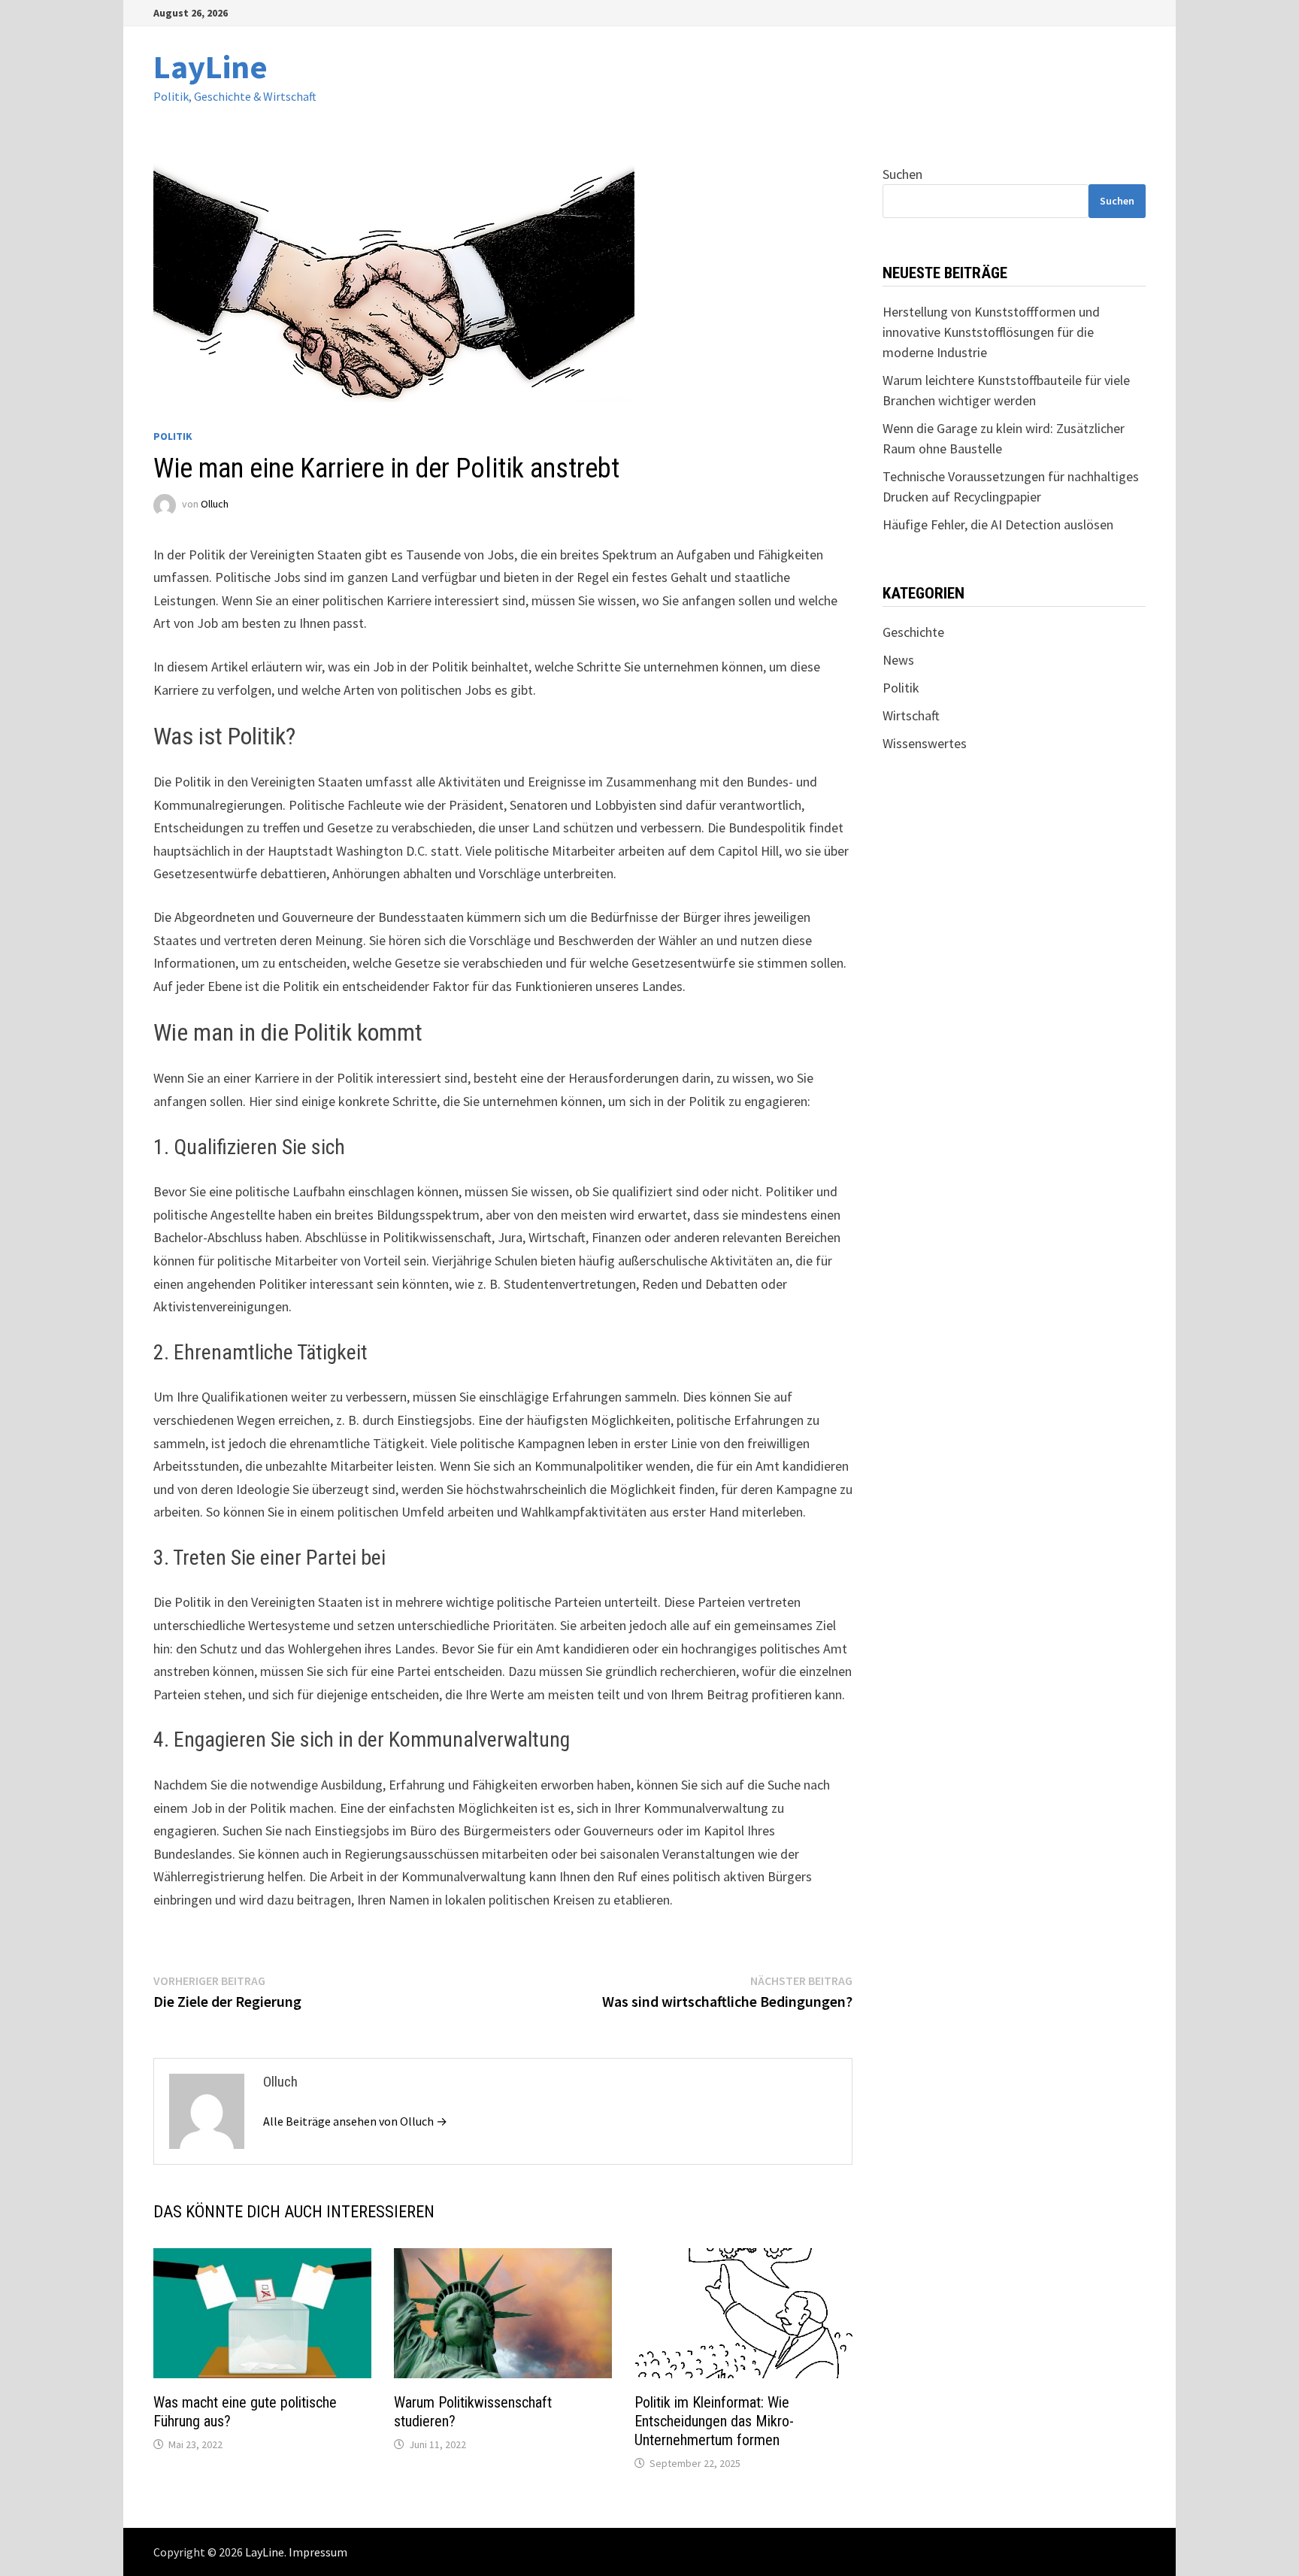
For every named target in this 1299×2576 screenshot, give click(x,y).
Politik (173, 436)
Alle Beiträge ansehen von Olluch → (355, 2121)
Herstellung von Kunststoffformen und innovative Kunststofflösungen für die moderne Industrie (991, 332)
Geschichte (913, 632)
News (898, 660)
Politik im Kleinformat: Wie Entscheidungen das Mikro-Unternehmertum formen (714, 2421)
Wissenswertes (925, 743)
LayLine (210, 67)
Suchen (902, 174)
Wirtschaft (911, 715)
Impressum (318, 2552)
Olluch (215, 504)
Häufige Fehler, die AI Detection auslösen (998, 524)
